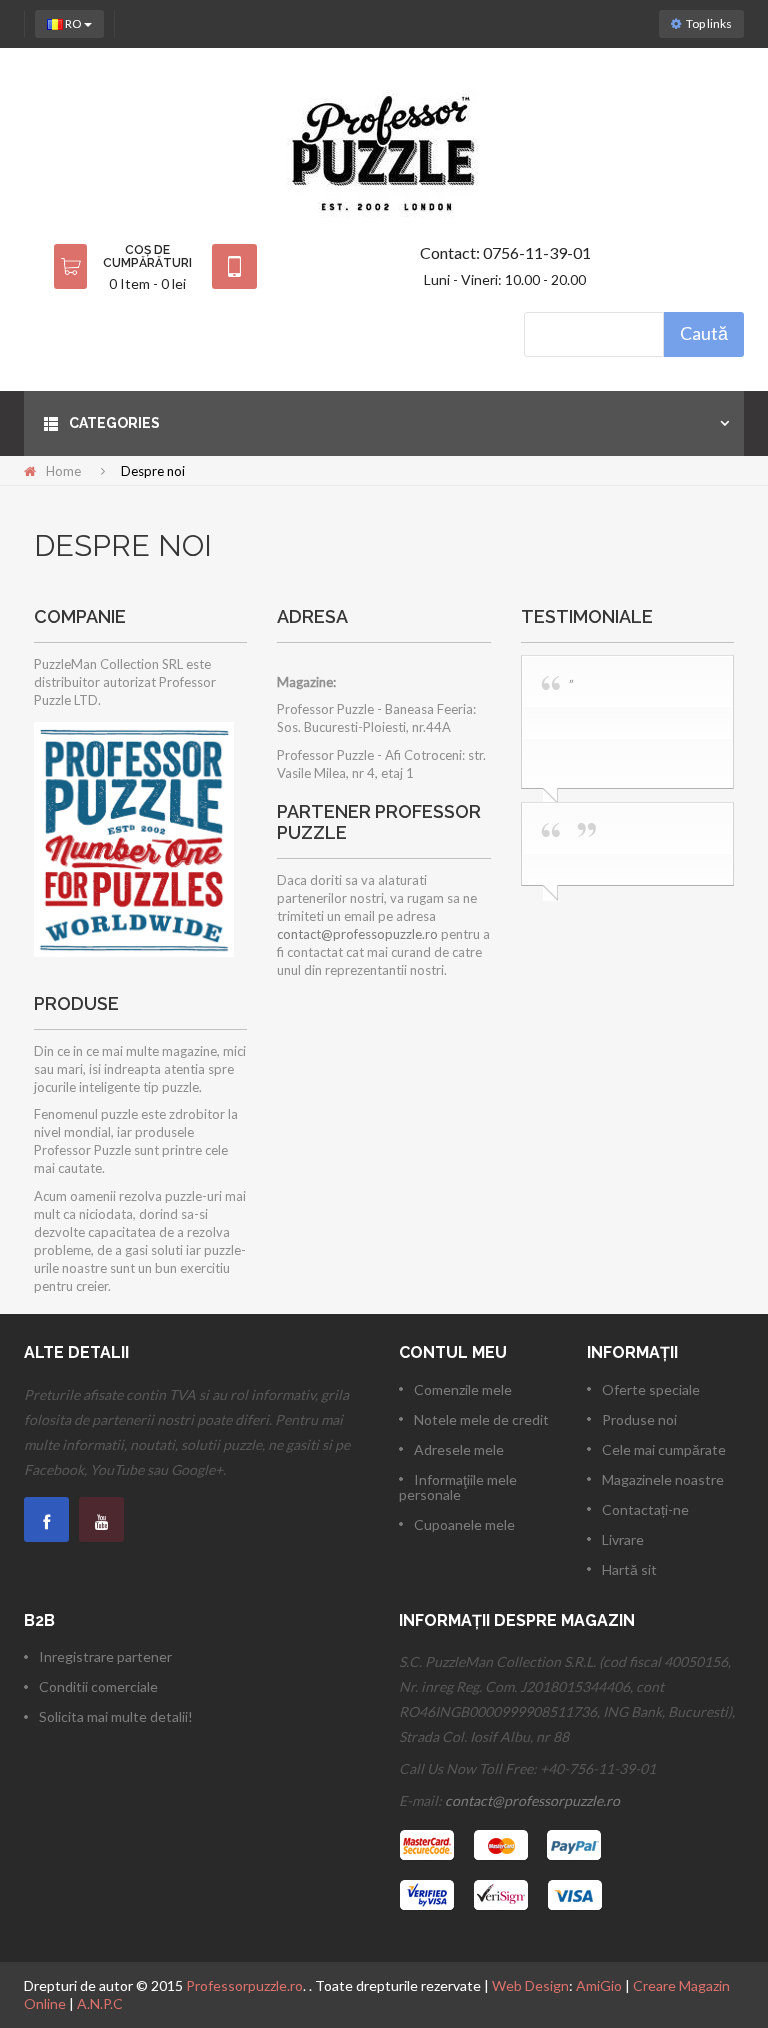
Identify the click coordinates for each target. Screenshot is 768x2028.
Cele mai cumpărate (664, 1449)
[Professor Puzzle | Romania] (384, 151)
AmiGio (599, 1985)
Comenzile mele (463, 1389)
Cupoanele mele (464, 1524)
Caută (704, 333)
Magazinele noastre (663, 1479)
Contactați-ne (645, 1509)
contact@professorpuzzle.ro (532, 1800)
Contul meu (453, 1352)
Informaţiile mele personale (458, 1487)
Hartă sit (629, 1569)
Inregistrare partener (105, 1656)
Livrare (623, 1539)
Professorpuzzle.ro (244, 1985)
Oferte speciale (651, 1389)
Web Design (530, 1985)
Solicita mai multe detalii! (116, 1716)
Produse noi (639, 1419)
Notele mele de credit (481, 1419)
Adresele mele (459, 1449)
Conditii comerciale (98, 1686)
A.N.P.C (100, 2003)
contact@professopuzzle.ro (357, 934)
